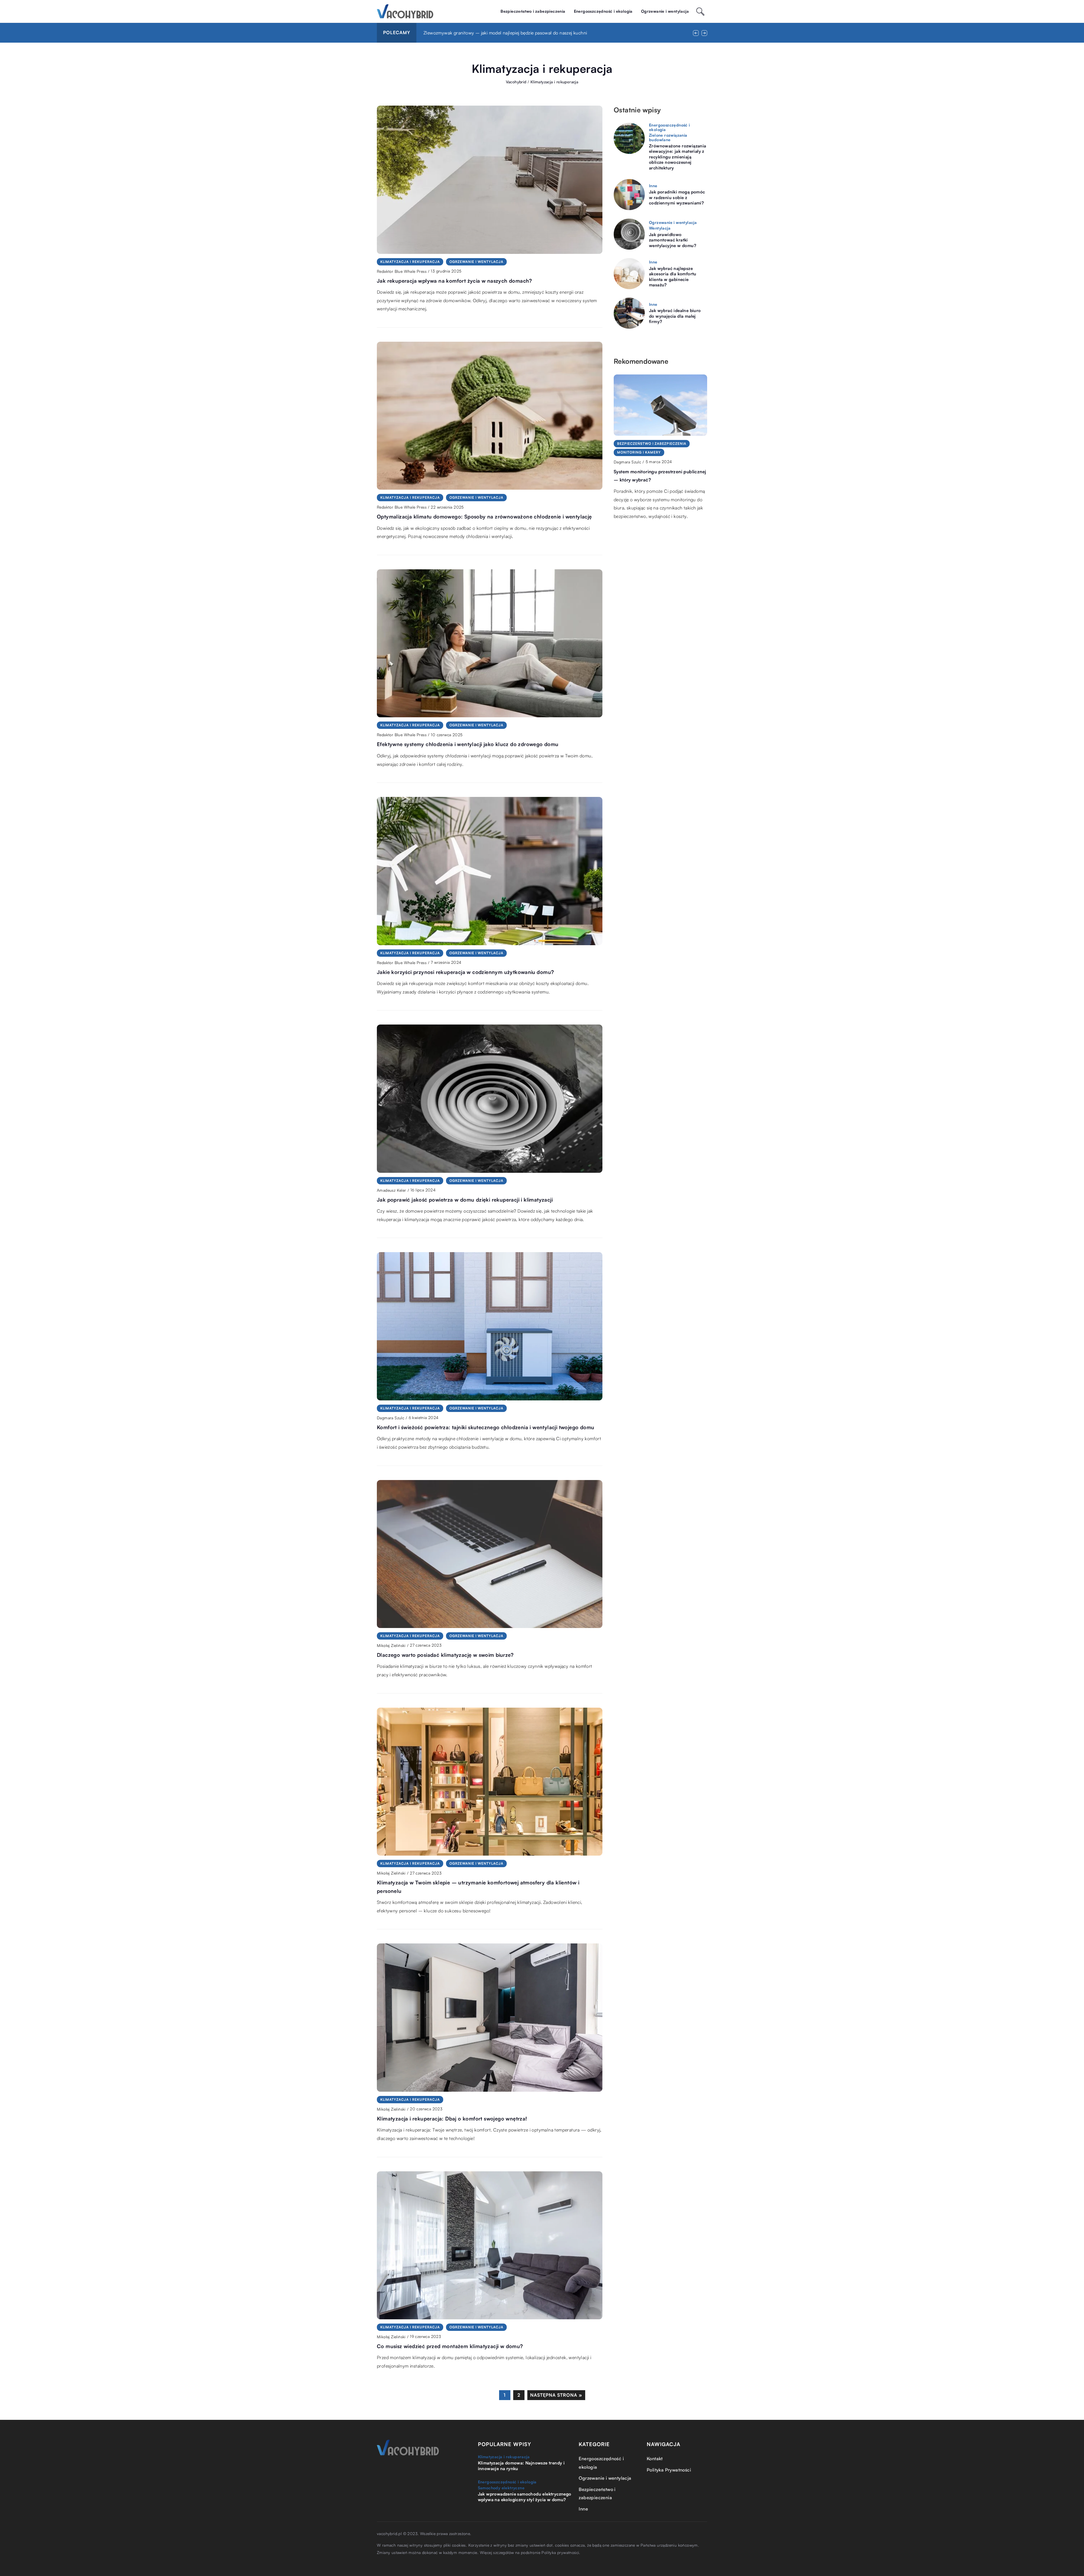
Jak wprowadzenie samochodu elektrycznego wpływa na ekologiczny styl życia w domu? (525, 2497)
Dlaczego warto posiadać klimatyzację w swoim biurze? (445, 1655)
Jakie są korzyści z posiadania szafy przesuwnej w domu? (482, 33)
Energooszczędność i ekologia (603, 11)
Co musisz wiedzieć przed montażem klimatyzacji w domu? (450, 2346)
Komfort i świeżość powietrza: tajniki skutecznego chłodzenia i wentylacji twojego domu (486, 1427)
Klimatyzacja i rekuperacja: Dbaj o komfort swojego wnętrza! (452, 2119)
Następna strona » (556, 2395)
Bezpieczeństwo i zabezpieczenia (533, 11)
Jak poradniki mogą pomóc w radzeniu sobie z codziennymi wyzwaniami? (677, 197)
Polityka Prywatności (669, 2470)
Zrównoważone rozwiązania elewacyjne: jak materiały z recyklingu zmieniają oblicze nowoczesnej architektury (678, 157)
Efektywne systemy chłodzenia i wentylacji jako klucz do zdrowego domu (468, 744)
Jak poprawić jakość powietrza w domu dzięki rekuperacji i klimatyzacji (465, 1200)
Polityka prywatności (560, 2552)
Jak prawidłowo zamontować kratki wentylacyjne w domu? (673, 240)
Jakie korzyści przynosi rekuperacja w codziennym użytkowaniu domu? (465, 972)
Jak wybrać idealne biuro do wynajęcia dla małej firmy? (675, 316)
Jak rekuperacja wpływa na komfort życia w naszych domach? (454, 281)
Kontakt (655, 2459)
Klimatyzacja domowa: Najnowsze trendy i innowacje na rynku (521, 2466)
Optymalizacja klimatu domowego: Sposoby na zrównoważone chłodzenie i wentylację (484, 516)
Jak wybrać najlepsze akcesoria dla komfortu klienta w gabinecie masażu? (673, 277)
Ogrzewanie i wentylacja (665, 11)
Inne (583, 2509)
